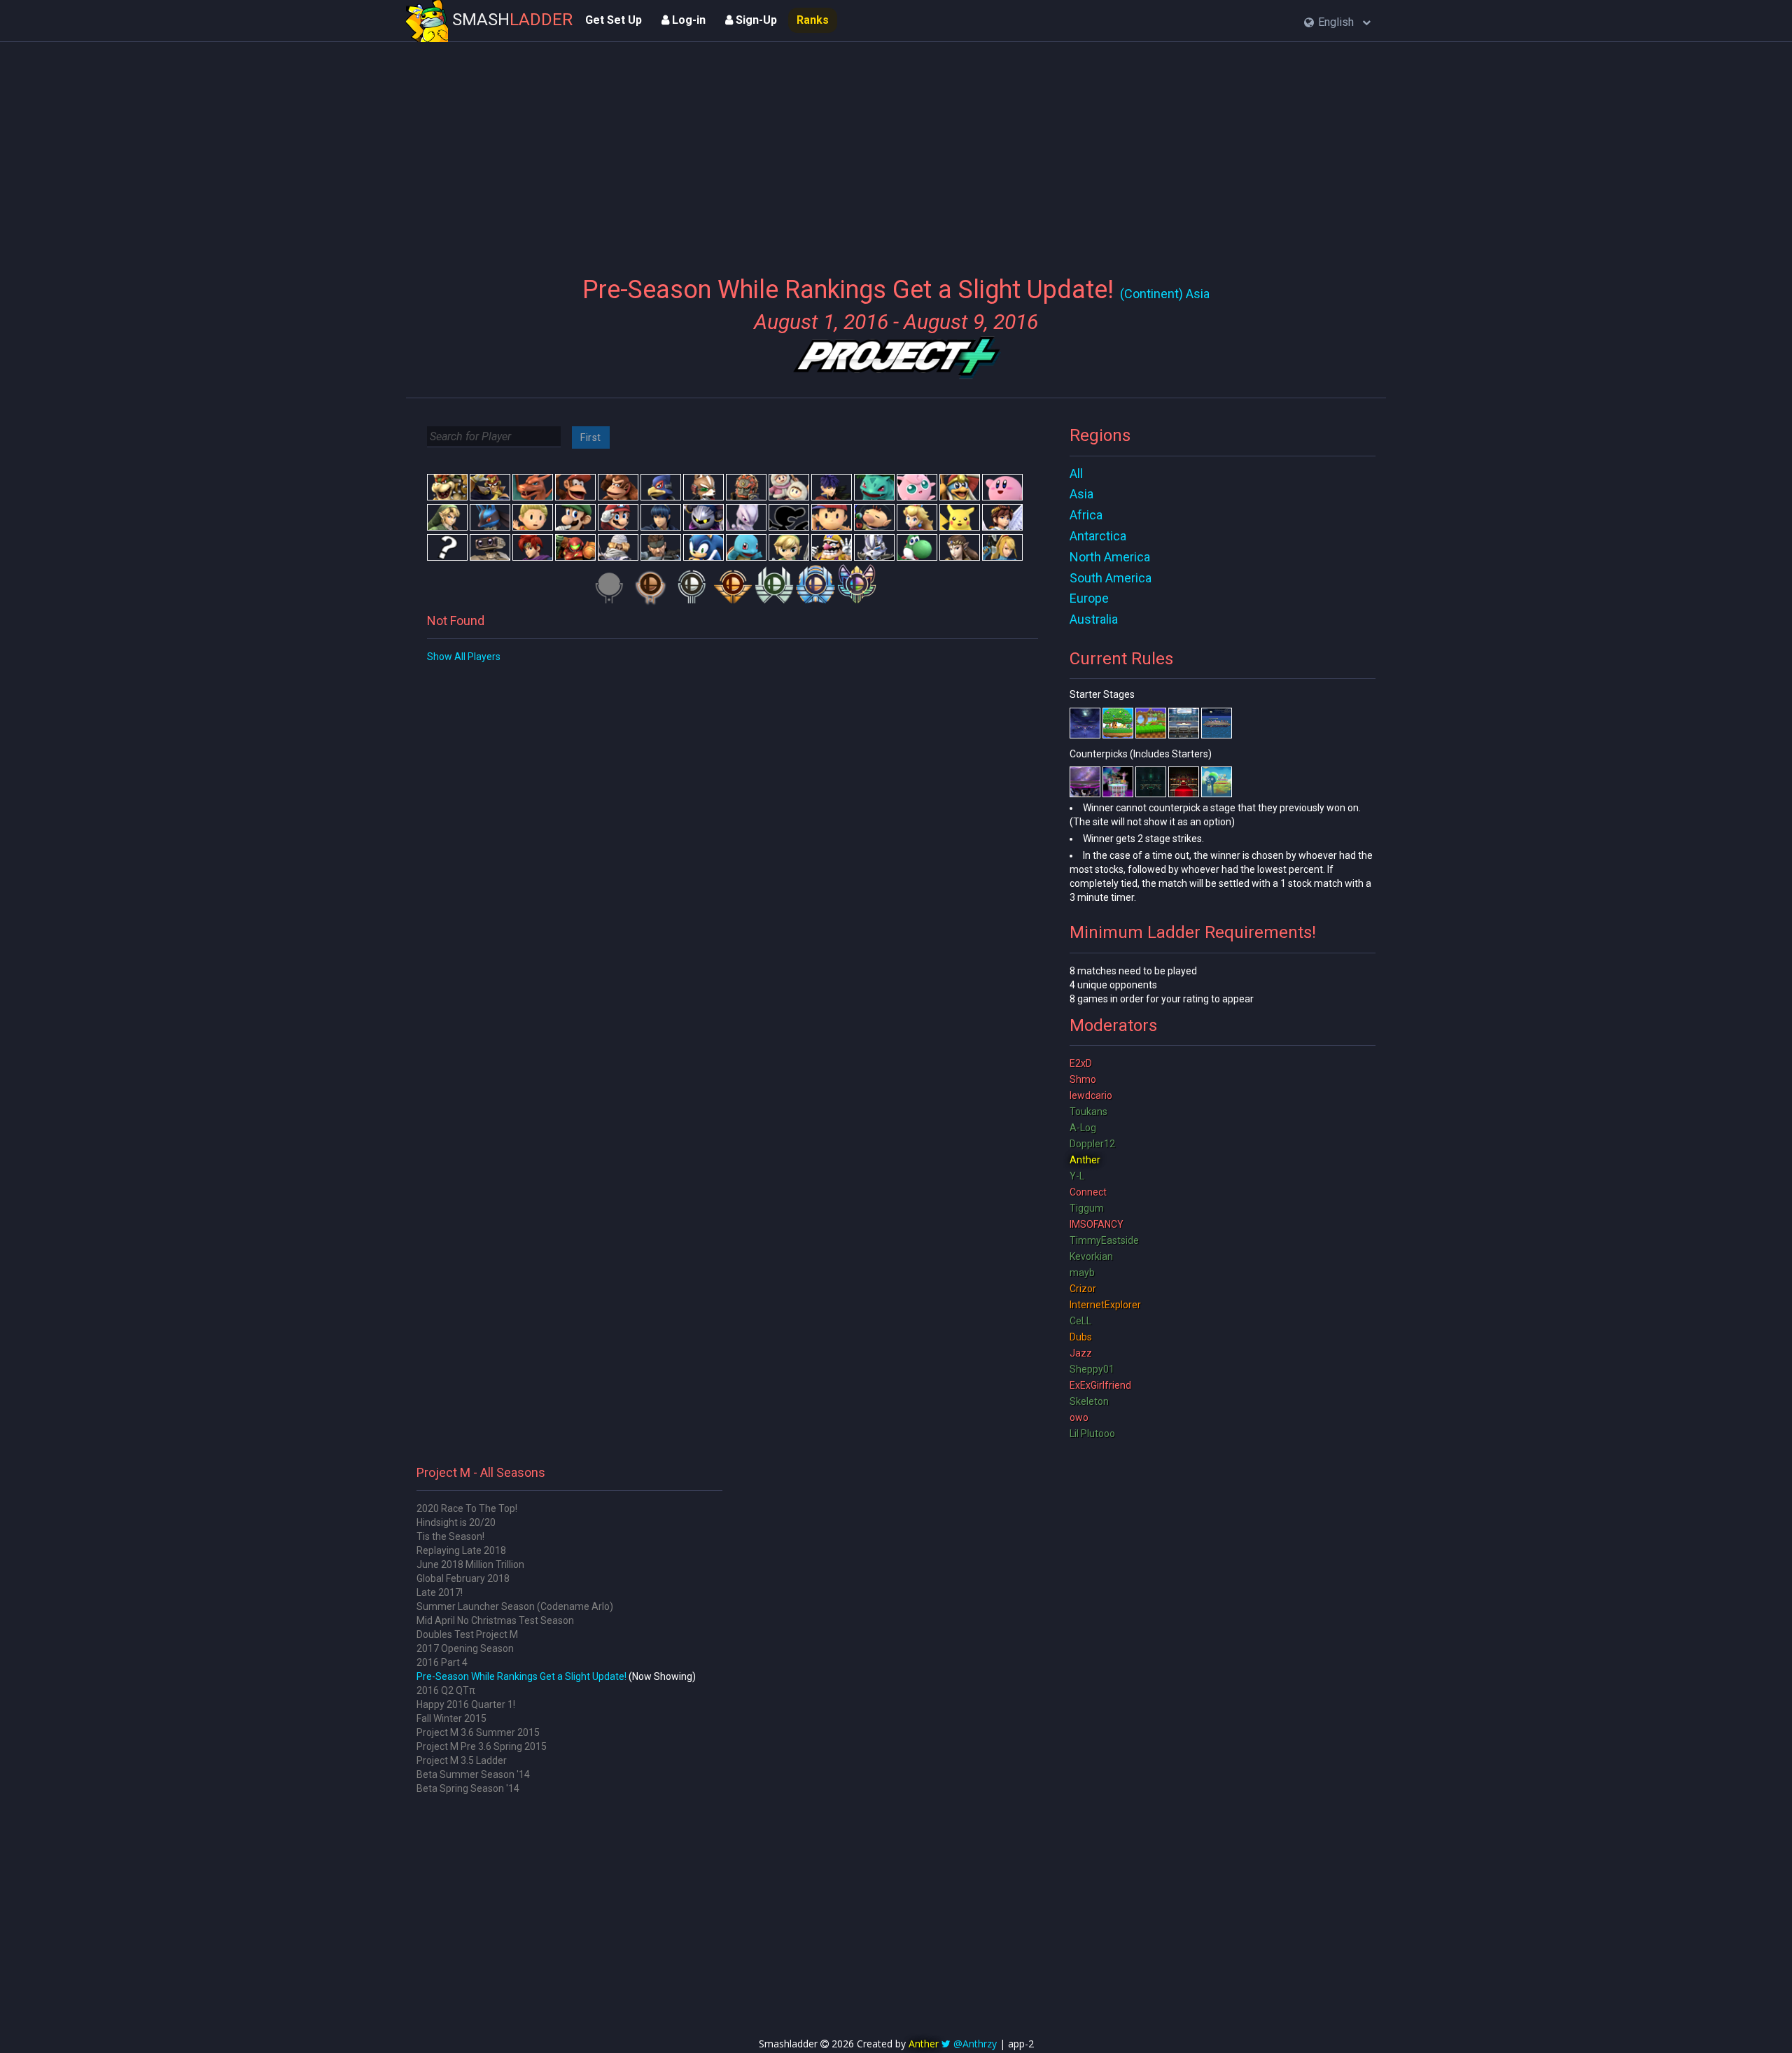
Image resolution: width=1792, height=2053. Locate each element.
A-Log (1083, 1128)
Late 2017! (440, 1592)
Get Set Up (614, 20)
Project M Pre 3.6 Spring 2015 (482, 1746)
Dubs (1081, 1337)
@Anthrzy (975, 2044)
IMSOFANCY (1097, 1224)
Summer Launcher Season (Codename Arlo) (515, 1606)
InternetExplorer (1105, 1305)
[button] (1337, 23)
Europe (1089, 598)
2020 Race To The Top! (467, 1508)
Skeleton (1089, 1401)
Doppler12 (1092, 1144)
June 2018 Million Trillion (470, 1564)
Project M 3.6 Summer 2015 (478, 1732)
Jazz (1081, 1353)
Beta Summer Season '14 (473, 1774)
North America (1110, 557)
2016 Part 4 (442, 1662)
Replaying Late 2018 (461, 1550)
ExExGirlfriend (1100, 1385)
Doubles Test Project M (467, 1634)
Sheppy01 (1092, 1369)
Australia (1094, 619)
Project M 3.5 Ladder (462, 1760)
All (1076, 474)
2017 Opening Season (465, 1648)
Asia (1081, 494)
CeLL (1080, 1321)
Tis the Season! (450, 1536)
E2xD (1081, 1063)
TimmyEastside (1104, 1240)
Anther (1085, 1160)
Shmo (1083, 1079)
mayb (1082, 1273)
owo (1079, 1417)
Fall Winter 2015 (451, 1718)
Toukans (1088, 1112)
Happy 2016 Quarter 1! (466, 1704)
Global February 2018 (463, 1578)
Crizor (1083, 1289)
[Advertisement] (896, 150)
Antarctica (1098, 536)
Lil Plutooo (1092, 1434)
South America (1111, 578)
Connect (1088, 1192)
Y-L (1077, 1176)
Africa (1086, 515)
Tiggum (1087, 1208)
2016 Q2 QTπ (446, 1690)
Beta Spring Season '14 (468, 1788)
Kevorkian (1091, 1256)
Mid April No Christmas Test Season (495, 1620)
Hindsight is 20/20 (456, 1522)
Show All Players (464, 657)
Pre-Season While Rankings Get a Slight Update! (521, 1676)
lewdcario (1091, 1095)
